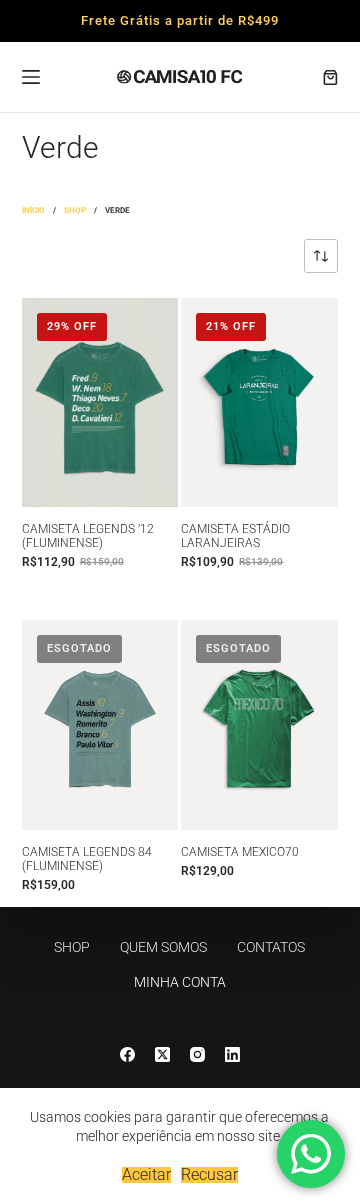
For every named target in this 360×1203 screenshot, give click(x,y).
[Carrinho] (330, 77)
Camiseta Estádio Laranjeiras (235, 536)
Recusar (209, 1175)
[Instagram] (197, 1054)
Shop (72, 947)
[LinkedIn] (232, 1054)
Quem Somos (163, 947)
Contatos (271, 947)
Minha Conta (180, 982)
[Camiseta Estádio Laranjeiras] (259, 402)
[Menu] (31, 77)
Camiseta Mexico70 (240, 852)
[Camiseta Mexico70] (259, 724)
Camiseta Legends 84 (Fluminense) (87, 859)
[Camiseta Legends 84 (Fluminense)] (100, 724)
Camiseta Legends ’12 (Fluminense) (88, 536)
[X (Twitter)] (162, 1054)
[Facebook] (127, 1054)
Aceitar (146, 1175)
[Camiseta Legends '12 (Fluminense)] (100, 402)
